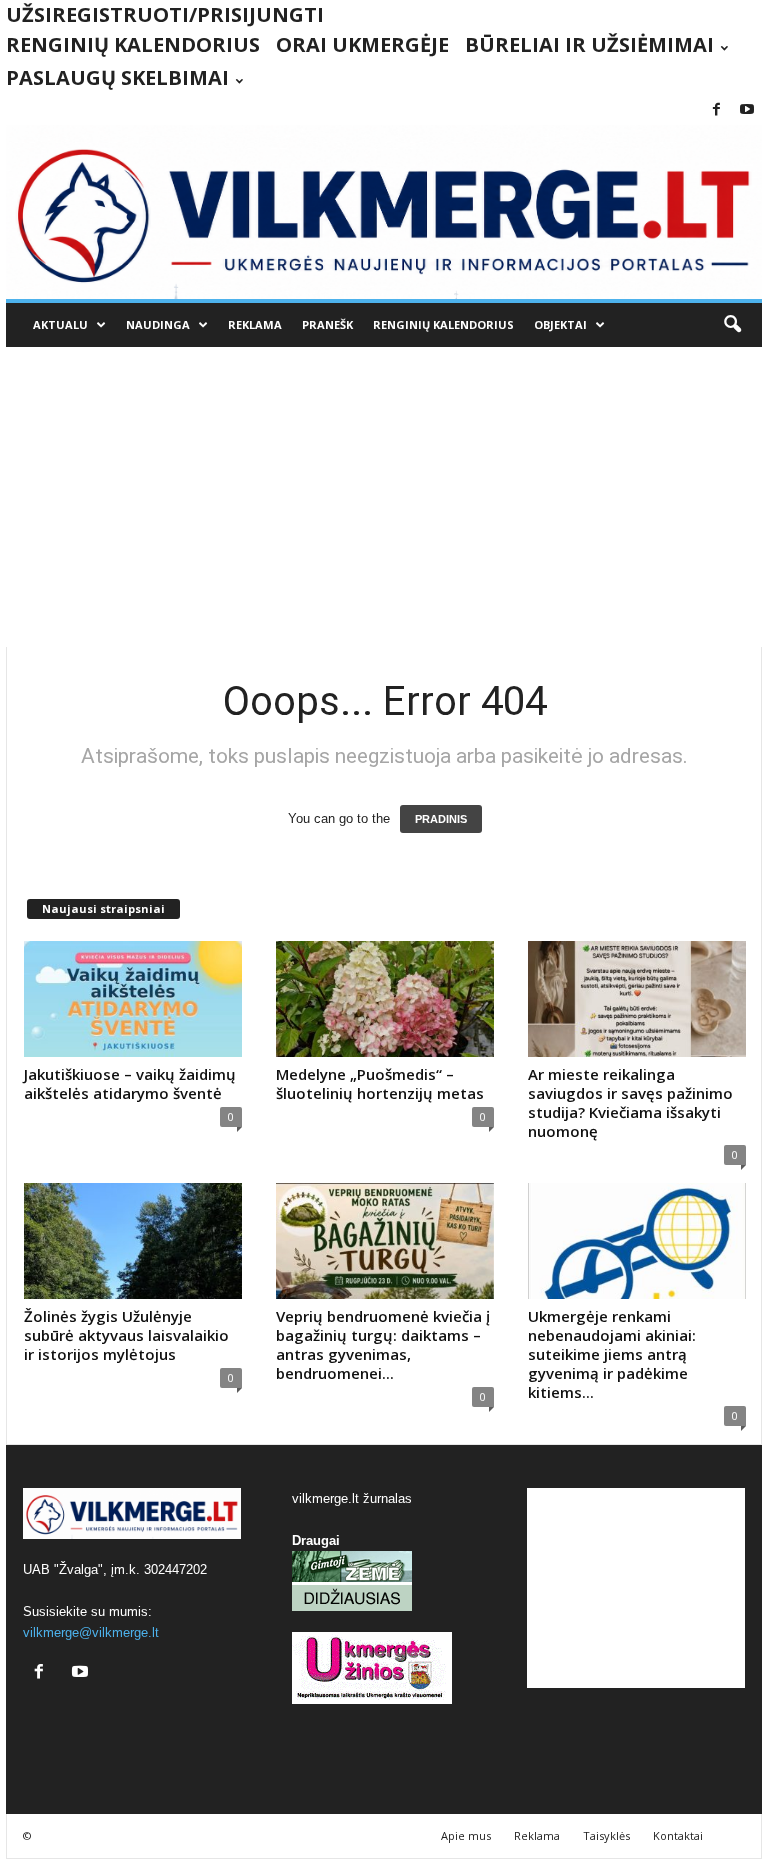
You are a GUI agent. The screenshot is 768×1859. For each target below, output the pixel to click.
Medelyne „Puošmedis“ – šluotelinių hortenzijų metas (380, 1083)
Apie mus (466, 1835)
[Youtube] (747, 110)
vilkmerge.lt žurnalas (352, 1498)
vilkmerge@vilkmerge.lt (91, 1632)
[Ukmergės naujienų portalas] (384, 212)
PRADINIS (441, 819)
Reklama (255, 324)
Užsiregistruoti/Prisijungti (165, 14)
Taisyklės (606, 1835)
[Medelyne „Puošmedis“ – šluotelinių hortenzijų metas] (385, 999)
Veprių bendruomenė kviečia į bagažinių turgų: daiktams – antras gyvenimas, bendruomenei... (383, 1344)
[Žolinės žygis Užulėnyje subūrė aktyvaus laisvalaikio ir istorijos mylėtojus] (133, 1241)
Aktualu (60, 324)
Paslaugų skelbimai (117, 77)
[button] (732, 325)
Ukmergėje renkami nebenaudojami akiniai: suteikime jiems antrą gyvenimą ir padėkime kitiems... (612, 1354)
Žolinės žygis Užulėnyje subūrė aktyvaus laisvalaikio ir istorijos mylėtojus (126, 1335)
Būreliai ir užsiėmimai (589, 44)
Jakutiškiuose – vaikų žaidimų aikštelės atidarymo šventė (130, 1083)
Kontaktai (678, 1835)
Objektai (560, 324)
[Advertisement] (384, 497)
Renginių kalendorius (133, 44)
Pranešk (327, 324)
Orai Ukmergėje (362, 44)
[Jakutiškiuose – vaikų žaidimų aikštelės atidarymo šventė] (133, 999)
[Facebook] (716, 110)
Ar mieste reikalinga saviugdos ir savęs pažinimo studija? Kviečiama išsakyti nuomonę (630, 1102)
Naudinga (158, 324)
